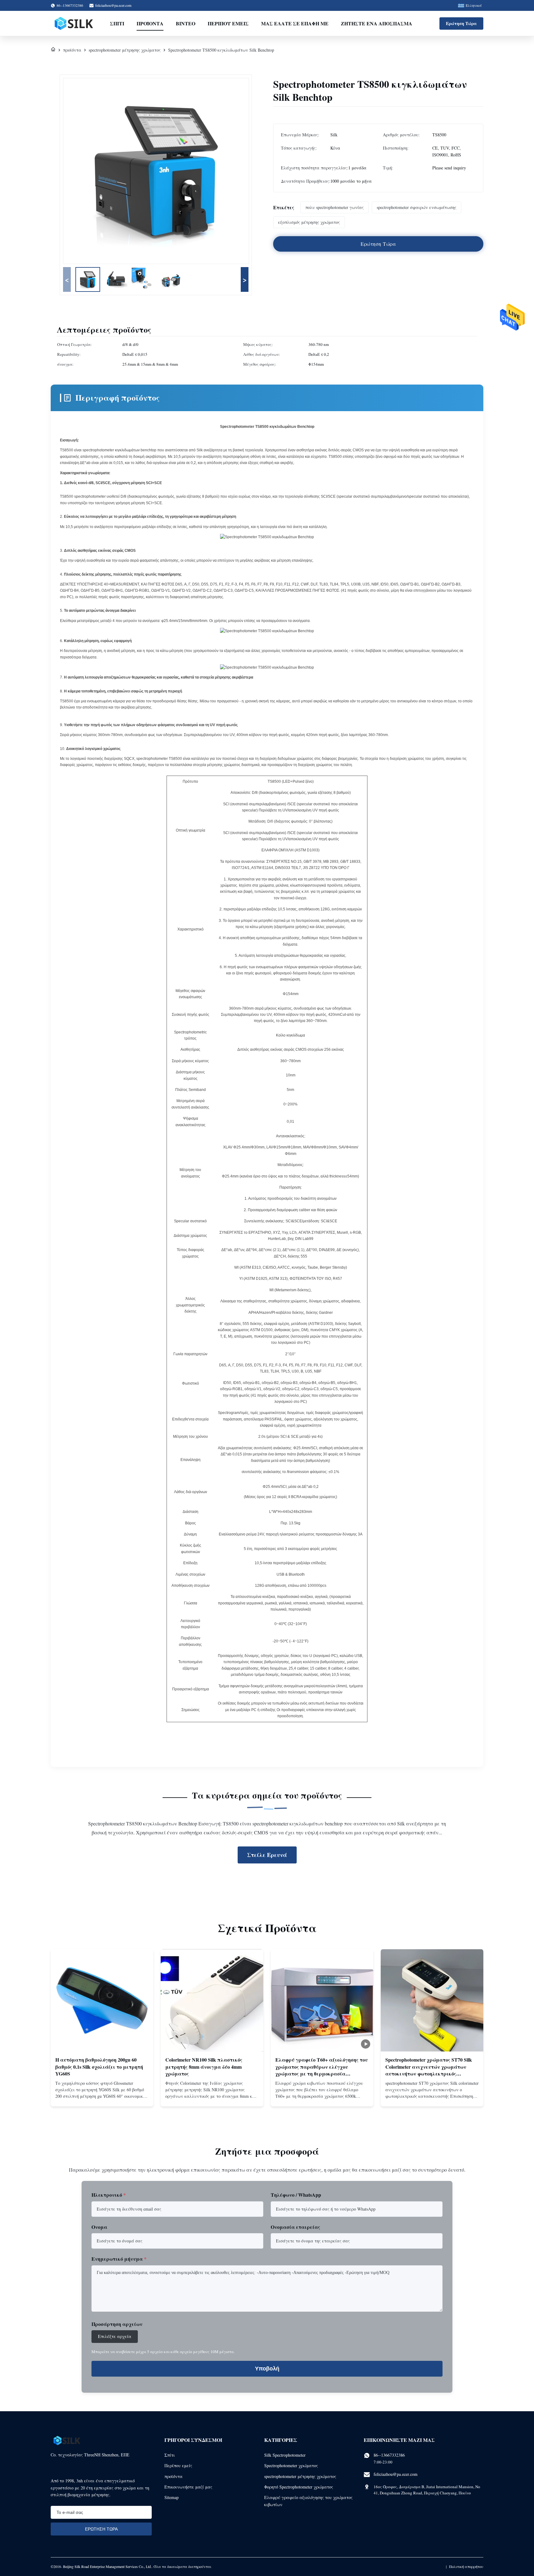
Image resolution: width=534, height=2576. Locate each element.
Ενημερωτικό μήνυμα (119, 2259)
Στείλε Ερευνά (267, 1855)
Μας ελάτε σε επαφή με (295, 23)
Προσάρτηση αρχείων (117, 2324)
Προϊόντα (150, 23)
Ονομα (99, 2227)
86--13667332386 (389, 2455)
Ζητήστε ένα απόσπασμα (377, 23)
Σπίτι (117, 23)
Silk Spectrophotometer (285, 2455)
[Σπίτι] (53, 50)
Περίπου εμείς (228, 23)
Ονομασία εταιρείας (295, 2227)
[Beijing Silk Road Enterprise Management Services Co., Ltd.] (74, 23)
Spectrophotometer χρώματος (291, 2465)
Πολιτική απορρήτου (466, 2566)
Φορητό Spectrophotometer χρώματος (299, 2487)
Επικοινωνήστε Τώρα (102, 2097)
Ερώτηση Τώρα (461, 23)
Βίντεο (186, 23)
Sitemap (172, 2497)
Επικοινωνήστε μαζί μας (188, 2487)
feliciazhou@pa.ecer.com (113, 5)
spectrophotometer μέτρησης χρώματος (125, 50)
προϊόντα (72, 50)
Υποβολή (267, 2369)
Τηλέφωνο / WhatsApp (296, 2195)
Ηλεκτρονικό (109, 2195)
